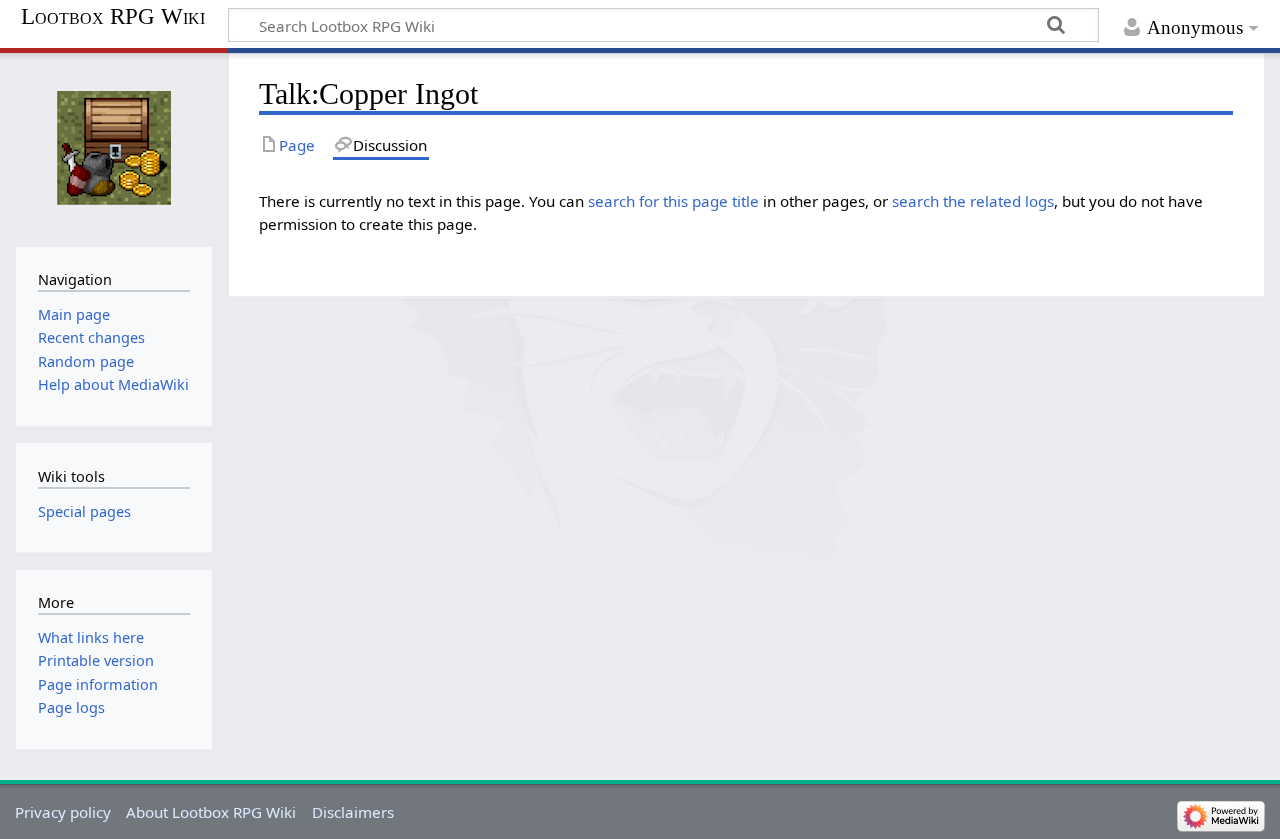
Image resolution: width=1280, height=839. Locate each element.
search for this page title (673, 201)
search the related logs (973, 201)
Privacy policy (63, 812)
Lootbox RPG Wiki (113, 17)
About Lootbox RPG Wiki (211, 812)
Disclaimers (353, 812)
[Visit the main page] (113, 147)
